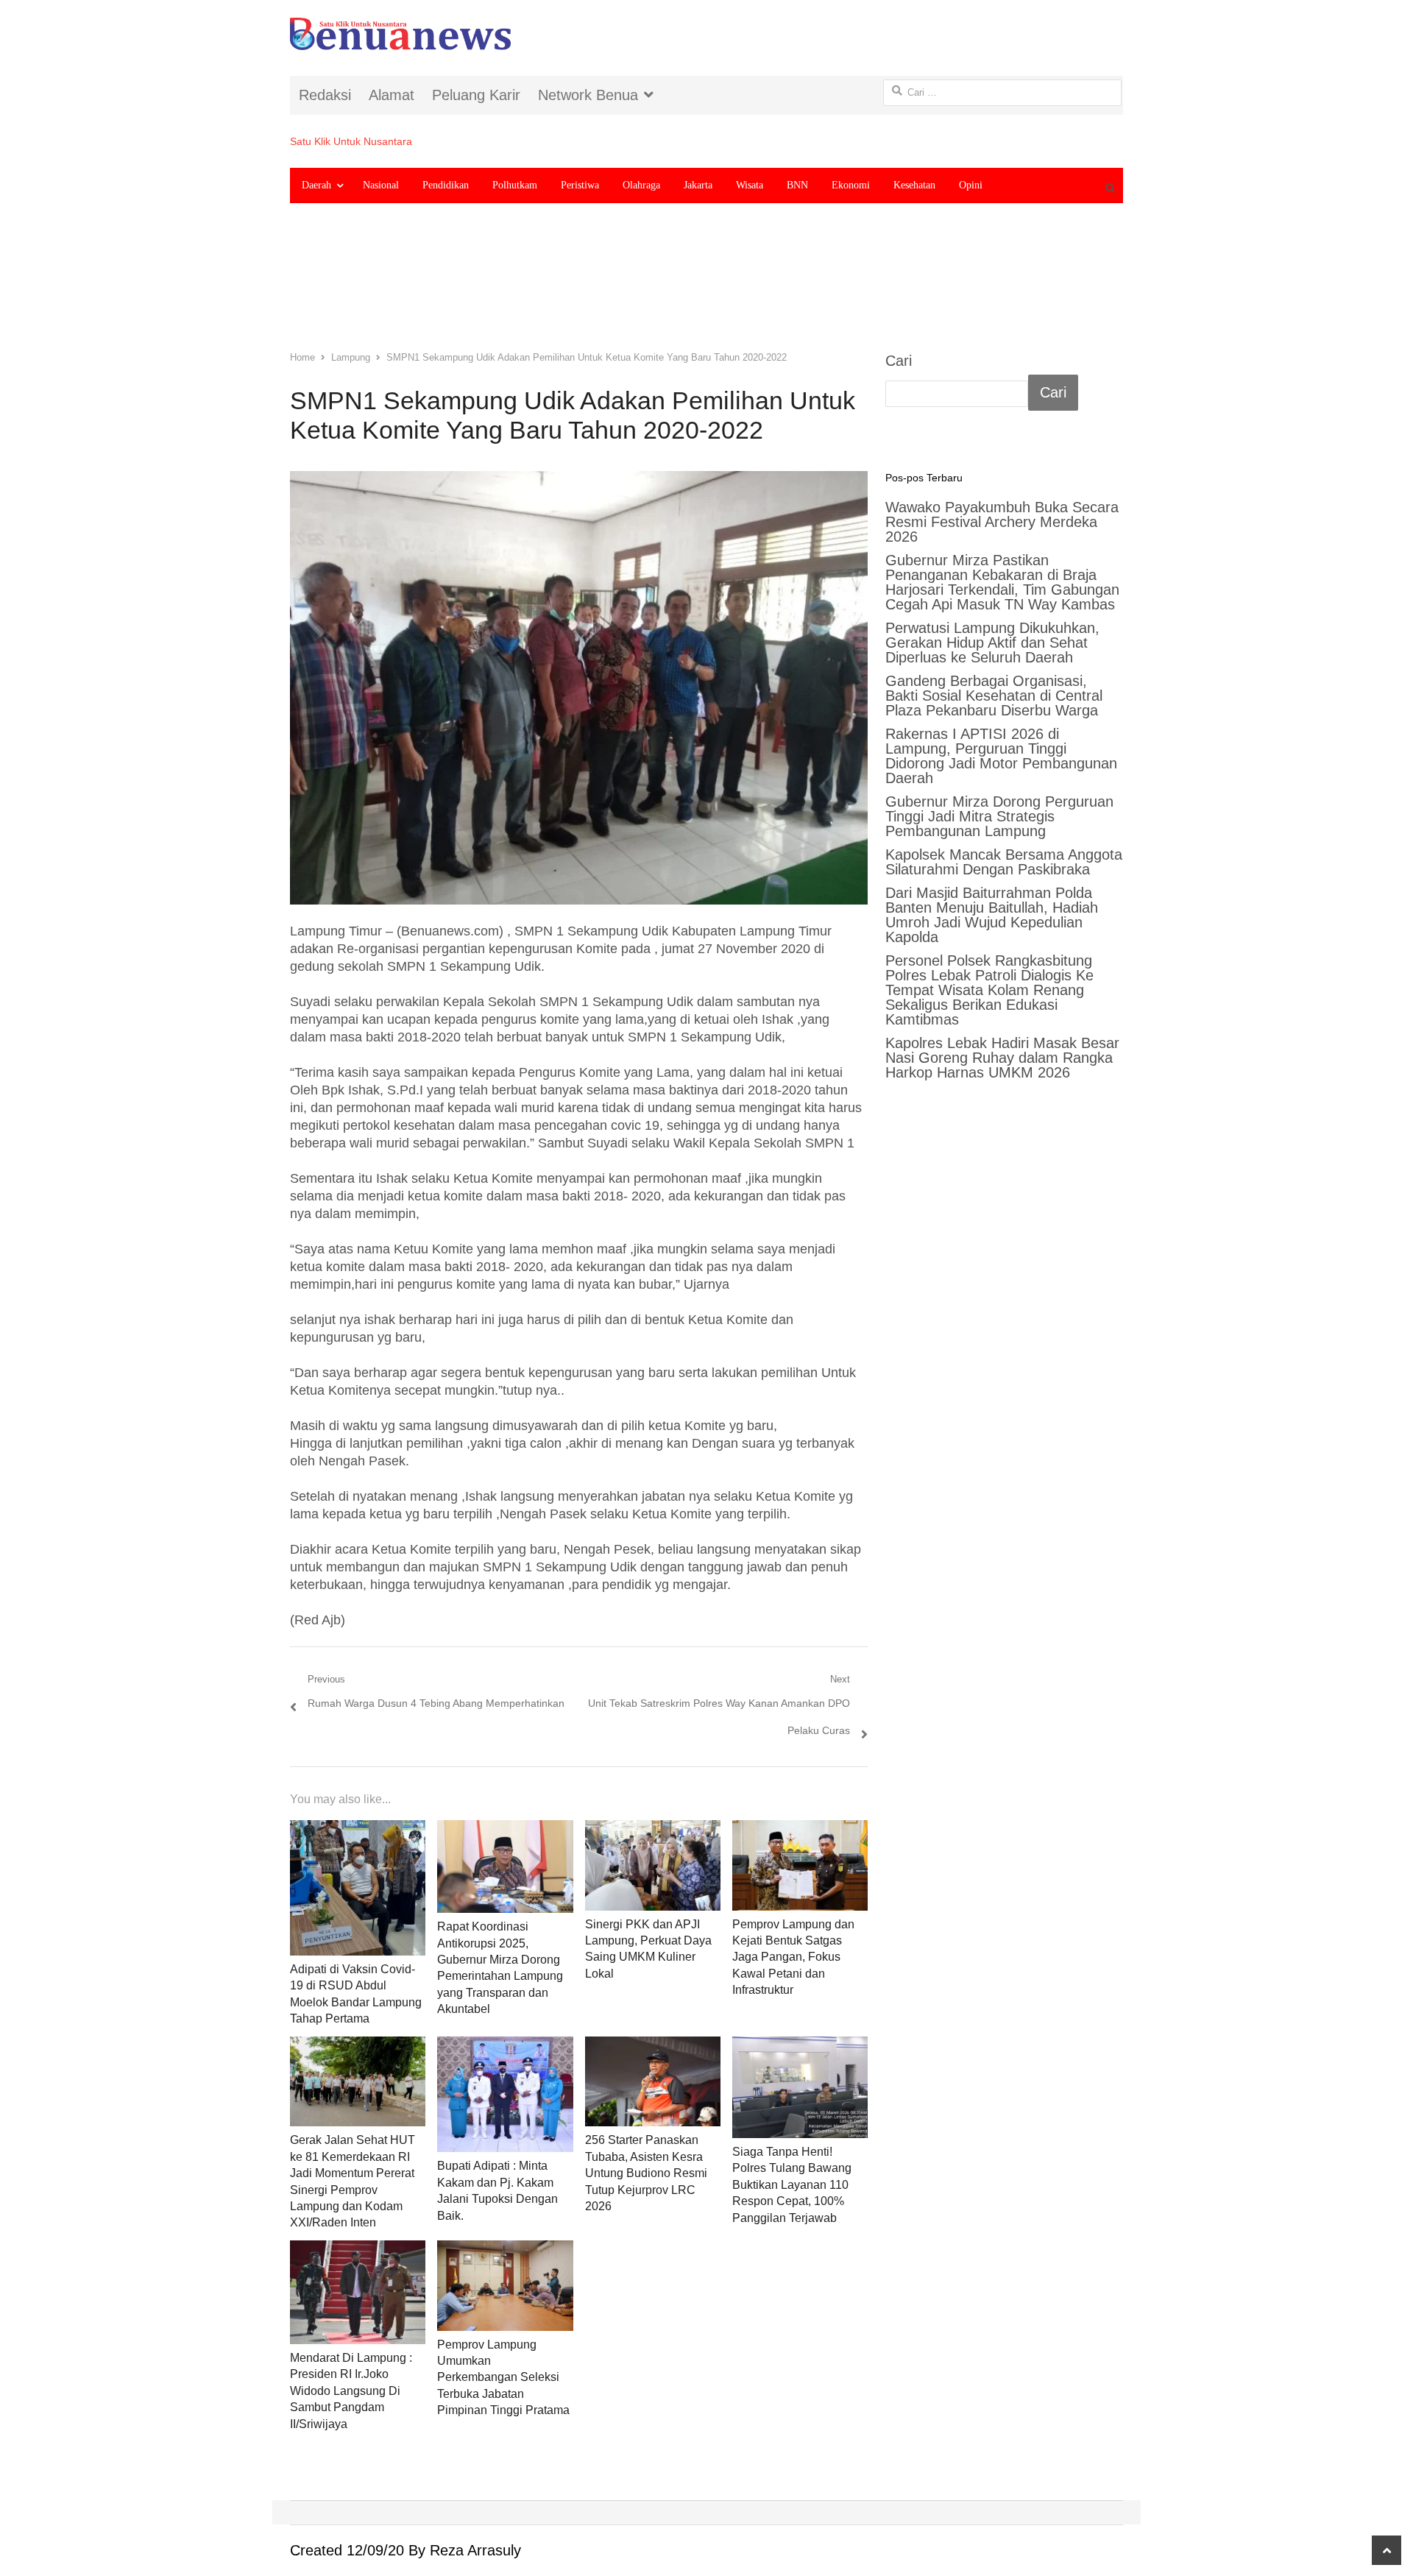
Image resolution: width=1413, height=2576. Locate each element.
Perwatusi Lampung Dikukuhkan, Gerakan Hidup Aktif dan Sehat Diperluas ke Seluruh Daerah (992, 643)
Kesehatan (914, 185)
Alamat (392, 95)
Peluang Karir (476, 95)
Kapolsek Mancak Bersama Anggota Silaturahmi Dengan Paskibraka (1004, 862)
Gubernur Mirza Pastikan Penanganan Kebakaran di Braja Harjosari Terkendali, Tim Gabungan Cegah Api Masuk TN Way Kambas (1002, 582)
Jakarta (698, 185)
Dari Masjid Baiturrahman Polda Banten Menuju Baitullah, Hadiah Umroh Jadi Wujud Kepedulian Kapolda (992, 915)
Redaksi (325, 95)
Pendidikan (446, 185)
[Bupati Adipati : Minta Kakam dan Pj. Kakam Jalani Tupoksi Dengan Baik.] (505, 2095)
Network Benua (588, 95)
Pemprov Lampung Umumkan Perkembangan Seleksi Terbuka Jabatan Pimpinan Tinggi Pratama (503, 2378)
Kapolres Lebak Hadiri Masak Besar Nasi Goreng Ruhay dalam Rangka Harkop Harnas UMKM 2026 (1002, 1058)
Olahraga (641, 185)
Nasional (381, 185)
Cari (899, 361)
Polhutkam (515, 185)
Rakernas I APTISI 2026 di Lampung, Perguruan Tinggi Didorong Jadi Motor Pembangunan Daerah (1001, 756)
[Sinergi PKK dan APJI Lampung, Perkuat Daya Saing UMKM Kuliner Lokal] (653, 1865)
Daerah (316, 185)
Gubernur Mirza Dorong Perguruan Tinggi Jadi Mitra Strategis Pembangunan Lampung (999, 816)
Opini (971, 185)
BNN (797, 185)
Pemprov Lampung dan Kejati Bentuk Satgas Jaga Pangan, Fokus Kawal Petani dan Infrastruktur (793, 1957)
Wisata (750, 185)
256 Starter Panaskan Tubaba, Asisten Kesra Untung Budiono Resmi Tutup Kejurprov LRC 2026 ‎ (646, 2173)
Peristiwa (580, 185)
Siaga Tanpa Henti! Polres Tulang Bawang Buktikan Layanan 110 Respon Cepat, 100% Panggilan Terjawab (792, 2185)
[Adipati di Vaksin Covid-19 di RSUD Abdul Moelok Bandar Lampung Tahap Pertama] (358, 1888)
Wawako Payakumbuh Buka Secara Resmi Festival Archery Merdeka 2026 (1002, 522)
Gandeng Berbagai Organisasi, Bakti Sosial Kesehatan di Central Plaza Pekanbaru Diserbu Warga (994, 696)
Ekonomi (851, 185)
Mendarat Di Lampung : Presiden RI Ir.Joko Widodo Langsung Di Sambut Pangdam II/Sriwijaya (351, 2391)
